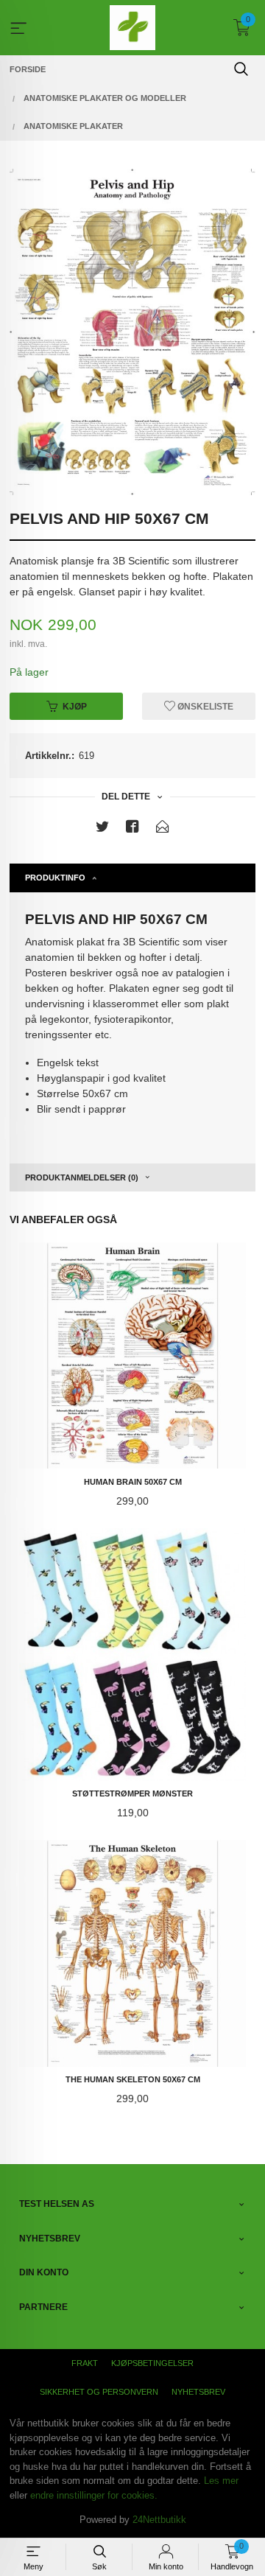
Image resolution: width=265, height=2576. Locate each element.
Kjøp (75, 707)
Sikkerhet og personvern (99, 2392)
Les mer (221, 2481)
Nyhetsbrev (198, 2392)
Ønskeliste (204, 707)
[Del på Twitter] (102, 829)
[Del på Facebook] (132, 829)
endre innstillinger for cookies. (94, 2495)
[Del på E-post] (163, 829)
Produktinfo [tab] (55, 878)
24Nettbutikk (159, 2520)
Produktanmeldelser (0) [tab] (82, 1177)
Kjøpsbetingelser (152, 2363)
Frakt (85, 2363)
